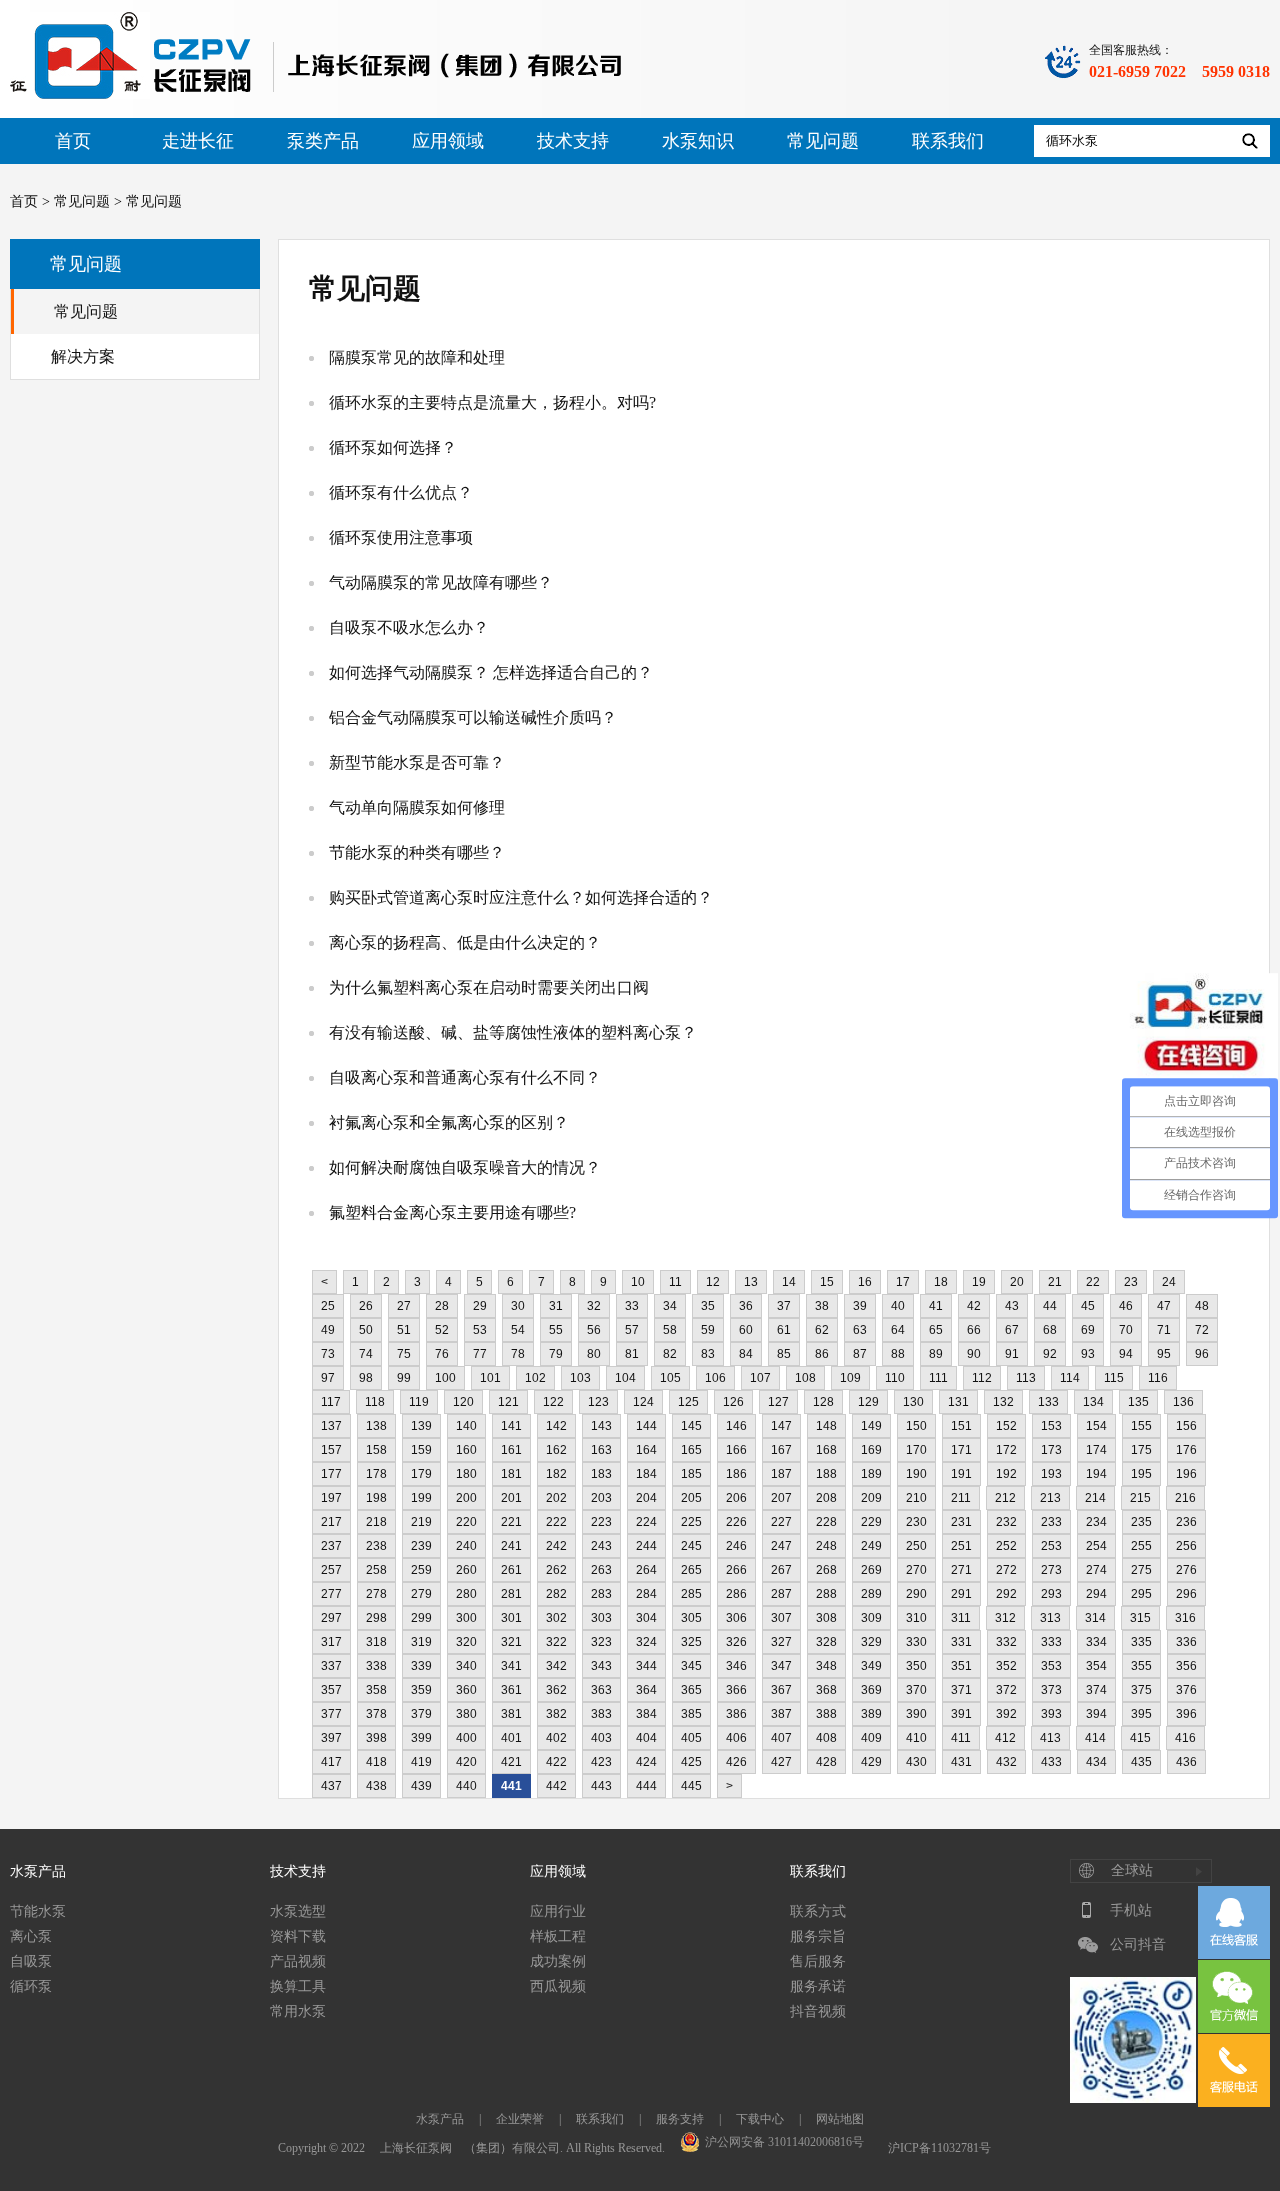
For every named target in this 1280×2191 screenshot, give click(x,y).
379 (421, 1714)
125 (688, 1402)
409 (871, 1738)
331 (961, 1642)
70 (1126, 1330)
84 (746, 1354)
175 (1141, 1450)
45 (1088, 1306)
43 (1012, 1306)
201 (511, 1498)
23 (1131, 1282)
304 (646, 1618)
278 (376, 1594)
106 (715, 1378)
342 (556, 1666)
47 (1164, 1306)
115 (1114, 1378)
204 (646, 1498)
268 (826, 1570)
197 (331, 1498)
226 (736, 1522)
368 (826, 1690)
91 (1012, 1354)
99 (404, 1378)
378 (376, 1714)
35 (708, 1306)
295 (1141, 1594)
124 (643, 1402)
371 (961, 1690)
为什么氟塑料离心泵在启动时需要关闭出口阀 (489, 987)
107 (760, 1378)
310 (916, 1618)
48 (1202, 1306)
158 (376, 1450)
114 (1070, 1378)
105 (670, 1378)
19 (979, 1282)
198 (376, 1498)
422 (556, 1762)
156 (1186, 1426)
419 (421, 1762)
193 (1051, 1474)
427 (781, 1762)
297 (331, 1618)
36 (746, 1306)
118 (375, 1402)
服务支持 (680, 2119)
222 (556, 1522)
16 (865, 1282)
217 (331, 1522)
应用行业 (558, 1911)
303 (601, 1618)
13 (751, 1282)
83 (708, 1354)
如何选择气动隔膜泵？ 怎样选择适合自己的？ (491, 672)
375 (1141, 1690)
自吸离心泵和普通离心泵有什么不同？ (465, 1077)
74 (366, 1354)
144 (646, 1426)
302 (556, 1618)
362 (556, 1690)
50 (366, 1330)
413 (1050, 1738)
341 (511, 1666)
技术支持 (573, 141)
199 (421, 1498)
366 (736, 1690)
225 (691, 1522)
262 (556, 1570)
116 (1158, 1378)
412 (1005, 1738)
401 (511, 1738)
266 (736, 1570)
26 (366, 1306)
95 (1164, 1354)
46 (1126, 1306)
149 (871, 1426)
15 (827, 1282)
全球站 (1132, 1870)
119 (419, 1402)
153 (1051, 1426)
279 (421, 1594)
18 (941, 1282)
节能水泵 (38, 1911)
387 (781, 1714)
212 (1005, 1498)
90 (974, 1354)
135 (1138, 1402)
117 (331, 1402)
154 (1096, 1426)
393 (1051, 1714)
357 (331, 1690)
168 (826, 1450)
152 (1006, 1426)
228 (826, 1522)
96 (1202, 1354)
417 (331, 1762)
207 (781, 1498)
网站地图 (840, 2119)
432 (1006, 1762)
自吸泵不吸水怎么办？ (409, 627)
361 (511, 1690)
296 (1186, 1594)
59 (708, 1330)
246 (736, 1546)
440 (466, 1786)
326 (736, 1642)
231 (961, 1522)
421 (511, 1762)
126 (733, 1402)
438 (376, 1786)
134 (1093, 1402)
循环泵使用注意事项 (401, 537)
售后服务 (818, 1961)
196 (1186, 1474)
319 (421, 1642)
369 (871, 1690)
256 (1186, 1546)
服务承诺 (818, 1986)
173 (1051, 1450)
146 (736, 1426)
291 (961, 1594)
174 (1096, 1450)
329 (871, 1642)
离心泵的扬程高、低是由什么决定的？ (465, 942)
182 (556, 1474)
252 (1006, 1546)
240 (466, 1546)
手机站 (1131, 1910)
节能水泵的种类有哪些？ (417, 852)
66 (974, 1330)
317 (331, 1642)
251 (961, 1546)
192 (1006, 1474)
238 (376, 1546)
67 (1012, 1330)
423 (601, 1762)
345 (691, 1666)
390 (916, 1714)
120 (463, 1402)
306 (736, 1618)
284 (646, 1594)
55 (556, 1330)
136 (1183, 1402)
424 (646, 1762)
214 (1095, 1498)
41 (936, 1306)
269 (871, 1570)
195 (1141, 1474)
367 (781, 1690)
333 (1051, 1642)
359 (421, 1690)
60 (746, 1330)
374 (1096, 1690)
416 (1185, 1738)
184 (646, 1474)
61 (784, 1330)
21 (1055, 1282)
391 (961, 1714)
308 (826, 1618)
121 (508, 1402)
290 (916, 1594)
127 (778, 1402)
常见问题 (823, 141)
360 (466, 1690)
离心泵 (31, 1936)
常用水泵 (298, 2011)
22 (1093, 1282)
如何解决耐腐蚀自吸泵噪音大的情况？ (465, 1167)
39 (860, 1306)
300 (466, 1618)
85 (784, 1354)
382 (556, 1714)
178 (376, 1474)
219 (421, 1522)
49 (328, 1330)
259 (421, 1570)
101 (490, 1378)
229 (871, 1522)
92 (1050, 1354)
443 (601, 1786)
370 (916, 1690)
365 (691, 1690)
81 (632, 1354)
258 (376, 1570)
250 (916, 1546)
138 (376, 1426)
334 (1096, 1642)
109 (850, 1378)
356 (1186, 1666)
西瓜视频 (558, 1986)
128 (823, 1402)
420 (466, 1762)
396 (1186, 1714)
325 (691, 1642)
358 (376, 1690)
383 (601, 1714)
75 (404, 1354)
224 (646, 1522)
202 (556, 1498)
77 (480, 1354)
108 (805, 1378)
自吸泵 (31, 1961)
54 (518, 1330)
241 (511, 1546)
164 (646, 1450)
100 (445, 1378)
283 (601, 1594)
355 (1141, 1666)
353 (1051, 1666)
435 (1141, 1762)
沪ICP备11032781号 (939, 2148)
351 (961, 1666)
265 (691, 1570)
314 (1095, 1618)
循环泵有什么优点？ (401, 492)
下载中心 (760, 2119)
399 (421, 1738)
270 (916, 1570)
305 (691, 1618)
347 (781, 1666)
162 (556, 1450)
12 (713, 1282)
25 (328, 1306)
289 (871, 1594)
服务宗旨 (818, 1936)
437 (331, 1786)
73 (328, 1354)
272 (1006, 1570)
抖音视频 (818, 2011)
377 (331, 1714)
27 (404, 1306)
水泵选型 (298, 1911)
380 (466, 1714)
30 (518, 1306)
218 (376, 1522)
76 (442, 1354)
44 (1050, 1306)
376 (1186, 1690)
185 (691, 1474)
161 (511, 1450)
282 (556, 1594)
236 (1186, 1522)
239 (421, 1546)
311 (961, 1618)
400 (466, 1738)
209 (871, 1498)
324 (646, 1642)
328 (826, 1642)
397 (331, 1738)
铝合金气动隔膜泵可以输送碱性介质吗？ (473, 717)
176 (1186, 1450)
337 (331, 1666)
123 (598, 1402)
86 (822, 1354)
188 (826, 1474)
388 (826, 1714)
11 (675, 1282)
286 (736, 1594)
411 (961, 1738)
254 (1096, 1546)
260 (466, 1570)
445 (691, 1786)
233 (1051, 1522)
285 (691, 1594)
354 (1096, 1666)
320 (466, 1642)
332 (1006, 1642)
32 (594, 1306)
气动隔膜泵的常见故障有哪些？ (441, 582)
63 (860, 1330)
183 (601, 1474)
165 (691, 1450)
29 (480, 1306)
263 (601, 1570)
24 (1169, 1282)
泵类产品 (323, 141)
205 (691, 1498)
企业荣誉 (520, 2119)
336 (1186, 1642)
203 (601, 1498)
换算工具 (298, 1986)
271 (961, 1570)
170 (916, 1450)
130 (913, 1402)
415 (1140, 1738)
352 (1006, 1666)
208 (826, 1498)
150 (916, 1426)
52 (442, 1330)
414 (1095, 1738)
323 (601, 1642)
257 (331, 1570)
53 (480, 1330)
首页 (73, 141)
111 (938, 1378)
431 (961, 1762)
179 (421, 1474)
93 (1088, 1354)
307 (781, 1618)
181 (511, 1474)
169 (871, 1450)
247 (781, 1546)
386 (736, 1714)
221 (511, 1522)
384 (646, 1714)
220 (466, 1522)
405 (691, 1738)
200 (466, 1498)
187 (781, 1474)
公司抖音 (1138, 1944)
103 (580, 1378)
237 (331, 1546)
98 (366, 1378)
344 (646, 1666)
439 (421, 1786)
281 (511, 1594)
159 (421, 1450)
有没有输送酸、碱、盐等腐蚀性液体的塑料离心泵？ (513, 1032)
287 (781, 1594)
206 (736, 1498)
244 (646, 1546)
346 (736, 1666)
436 (1186, 1762)
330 (916, 1642)
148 (826, 1426)
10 (638, 1282)
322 (556, 1642)
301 (511, 1618)
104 (625, 1378)
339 (421, 1666)
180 (466, 1474)
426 (736, 1762)
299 (421, 1618)
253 (1051, 1546)
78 (518, 1354)
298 (376, 1618)
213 (1050, 1498)
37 (784, 1306)
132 (1003, 1402)
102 (535, 1378)
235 (1141, 1522)
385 (691, 1714)
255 (1141, 1546)
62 (822, 1330)
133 (1048, 1402)
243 (601, 1546)
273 (1051, 1570)
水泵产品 (38, 1871)
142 (556, 1426)
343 (601, 1666)
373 (1051, 1690)
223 (601, 1522)
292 (1006, 1594)
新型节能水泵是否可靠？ (417, 762)
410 (916, 1738)
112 (982, 1378)
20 (1017, 1282)
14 (789, 1282)
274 (1096, 1570)
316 (1185, 1618)
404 (646, 1738)
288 (826, 1594)
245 (691, 1546)
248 (826, 1546)
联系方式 (818, 1911)
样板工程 (558, 1936)
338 (376, 1666)
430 (916, 1762)
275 (1141, 1570)
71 (1164, 1330)
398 (376, 1738)
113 (1026, 1378)
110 (895, 1378)
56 (594, 1330)
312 (1005, 1618)
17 (903, 1282)
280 (466, 1594)
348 (826, 1666)
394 (1096, 1714)
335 (1141, 1642)
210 (916, 1498)
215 (1140, 1498)
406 (736, 1738)
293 (1051, 1594)
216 (1185, 1498)
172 (1006, 1450)
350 (916, 1666)
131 (958, 1402)
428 (826, 1762)
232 (1006, 1522)
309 (871, 1618)
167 (781, 1450)
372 (1006, 1690)
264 (646, 1570)
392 (1006, 1714)
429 (871, 1762)
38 (822, 1306)
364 (646, 1690)
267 (781, 1570)
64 (898, 1330)
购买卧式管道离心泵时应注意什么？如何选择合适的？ (521, 897)
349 (871, 1666)
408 (826, 1738)
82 (670, 1354)
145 (691, 1426)
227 (781, 1522)
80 (594, 1354)
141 (511, 1426)
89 (936, 1354)
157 (331, 1450)
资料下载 (298, 1936)
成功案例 (558, 1961)
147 (781, 1426)
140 (466, 1426)
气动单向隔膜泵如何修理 (417, 807)
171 (961, 1450)
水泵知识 (698, 141)
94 (1126, 1354)
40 (898, 1306)
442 (556, 1786)
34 (670, 1306)
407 (781, 1738)
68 (1050, 1330)
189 (871, 1474)
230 (916, 1522)
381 (511, 1714)
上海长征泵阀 (416, 2148)
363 (601, 1690)
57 (632, 1330)
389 (871, 1714)
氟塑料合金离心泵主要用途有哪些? (452, 1212)
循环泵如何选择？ (393, 447)
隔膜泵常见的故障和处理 (417, 357)
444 (646, 1786)
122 (553, 1402)
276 (1186, 1570)
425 (691, 1762)
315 (1140, 1618)
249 (871, 1546)
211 (961, 1498)
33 (632, 1306)
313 (1050, 1618)
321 (511, 1642)
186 (736, 1474)
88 (898, 1354)
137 (331, 1426)
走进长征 (198, 141)
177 (331, 1474)
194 (1096, 1474)
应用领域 (448, 141)
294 (1096, 1594)
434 (1096, 1762)
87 (860, 1354)
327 (781, 1642)
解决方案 (83, 356)
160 (466, 1450)
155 (1141, 1426)
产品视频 (298, 1961)
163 (601, 1450)
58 (670, 1330)
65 (936, 1330)
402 (556, 1738)
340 (466, 1666)
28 (442, 1306)
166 (736, 1450)
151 (961, 1426)
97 (328, 1378)
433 (1051, 1762)
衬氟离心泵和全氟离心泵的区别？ (449, 1122)
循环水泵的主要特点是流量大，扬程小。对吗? (492, 402)
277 (331, 1594)
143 (601, 1426)
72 (1202, 1330)
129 (868, 1402)
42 (974, 1306)
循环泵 (31, 1986)
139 (421, 1426)
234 (1096, 1522)
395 (1141, 1714)
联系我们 (948, 141)
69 (1088, 1330)
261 (511, 1570)
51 (404, 1330)
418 (376, 1762)
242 (556, 1546)
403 (601, 1738)
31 (556, 1306)
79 (556, 1354)
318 (376, 1642)
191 (961, 1474)
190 (916, 1474)
